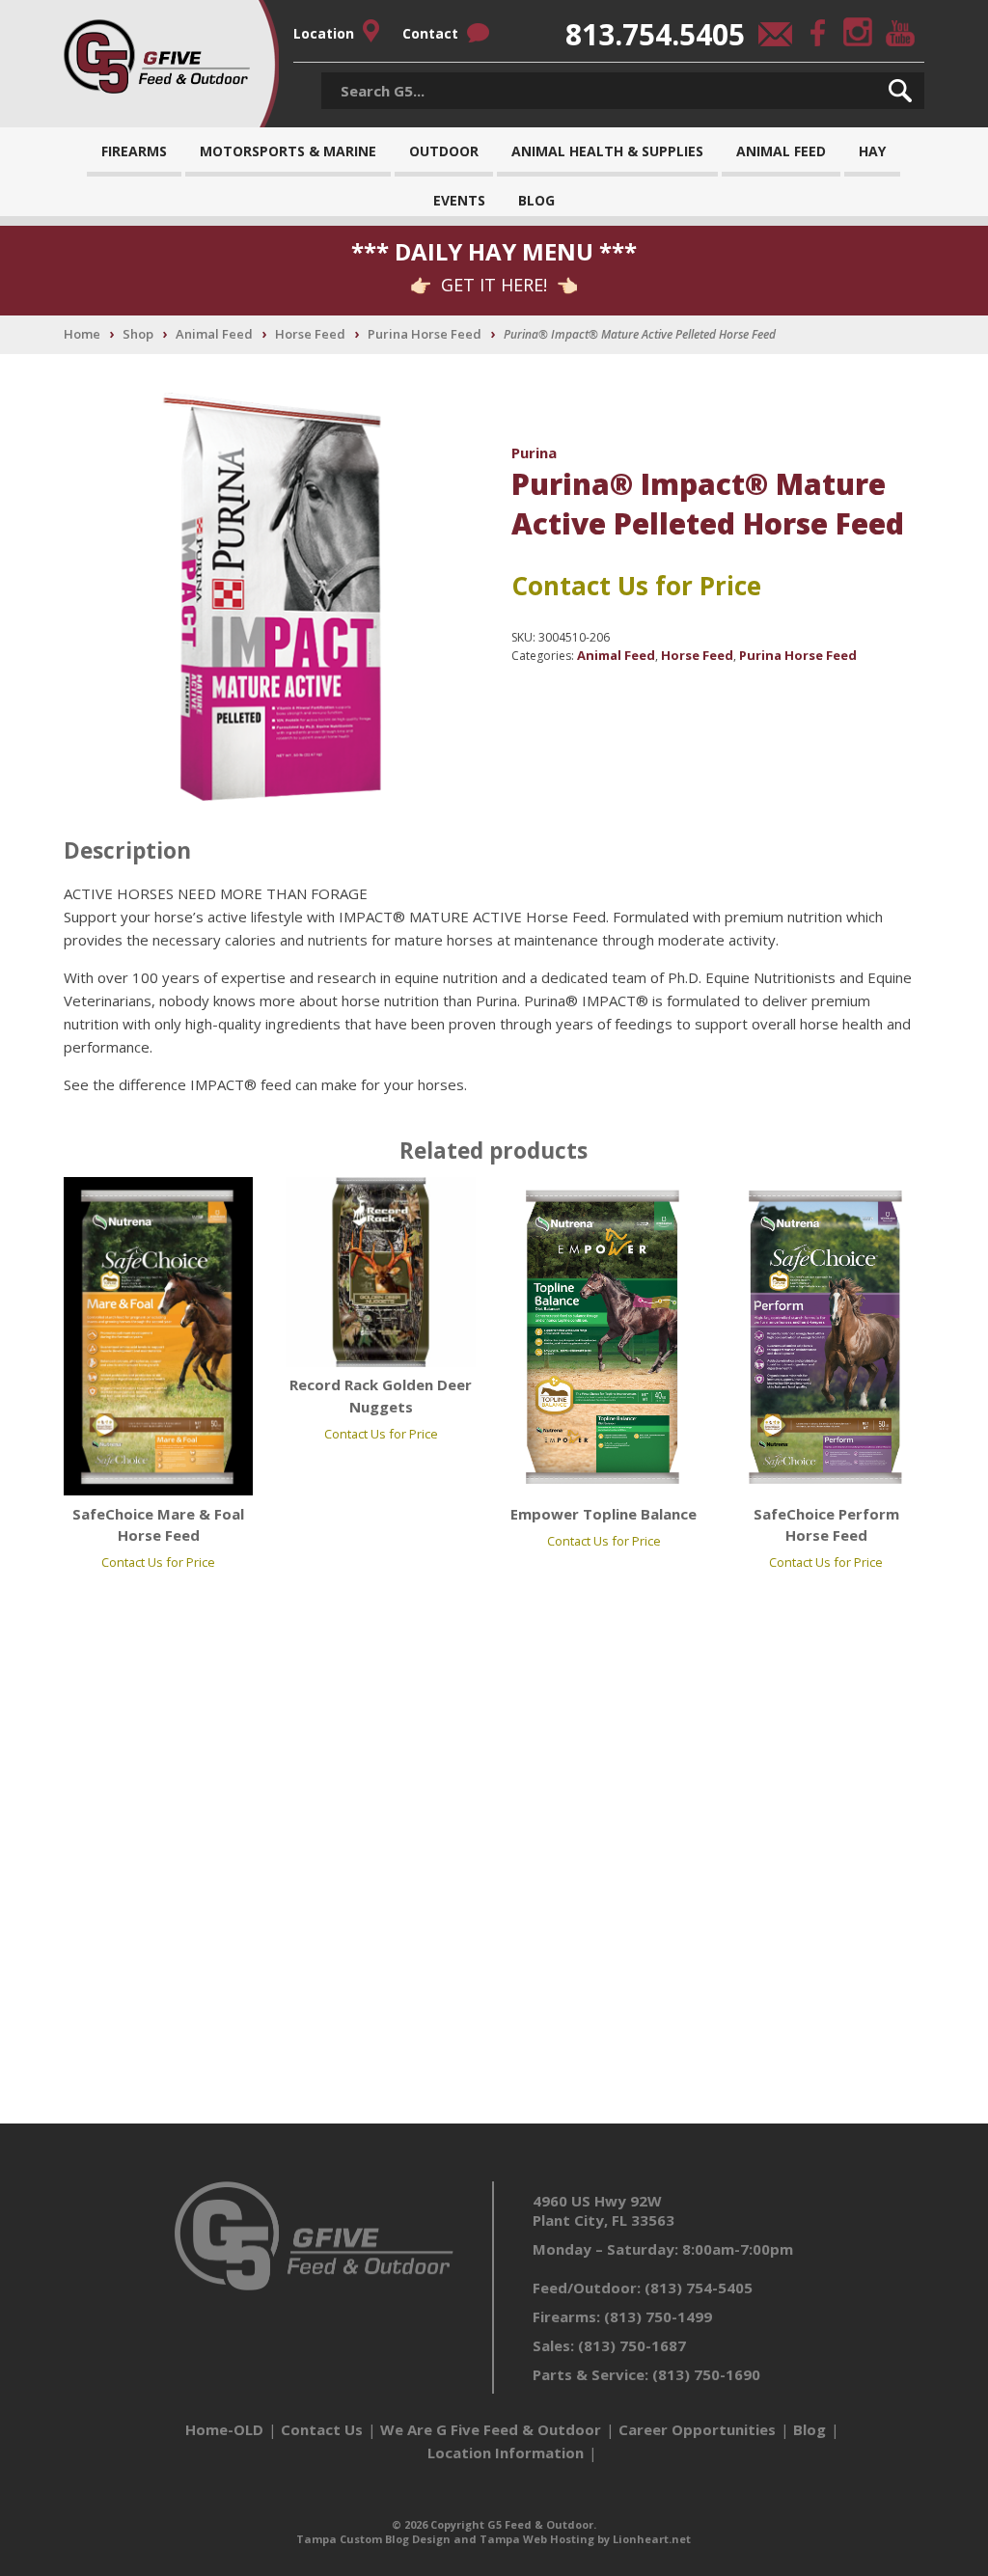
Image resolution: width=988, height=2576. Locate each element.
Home (82, 334)
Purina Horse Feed (425, 334)
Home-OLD (224, 2429)
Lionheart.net (652, 2539)
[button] (900, 91)
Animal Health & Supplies (607, 151)
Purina (534, 452)
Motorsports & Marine (288, 151)
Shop (138, 334)
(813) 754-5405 (699, 2288)
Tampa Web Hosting (537, 2539)
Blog (536, 200)
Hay (872, 151)
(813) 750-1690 (706, 2374)
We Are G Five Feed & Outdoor (491, 2429)
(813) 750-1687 (632, 2345)
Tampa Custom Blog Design (373, 2539)
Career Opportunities (697, 2429)
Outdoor (444, 151)
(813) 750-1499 (658, 2316)
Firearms (134, 151)
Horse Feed (310, 334)
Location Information (506, 2453)
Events (459, 200)
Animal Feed (781, 151)
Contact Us (322, 2429)
